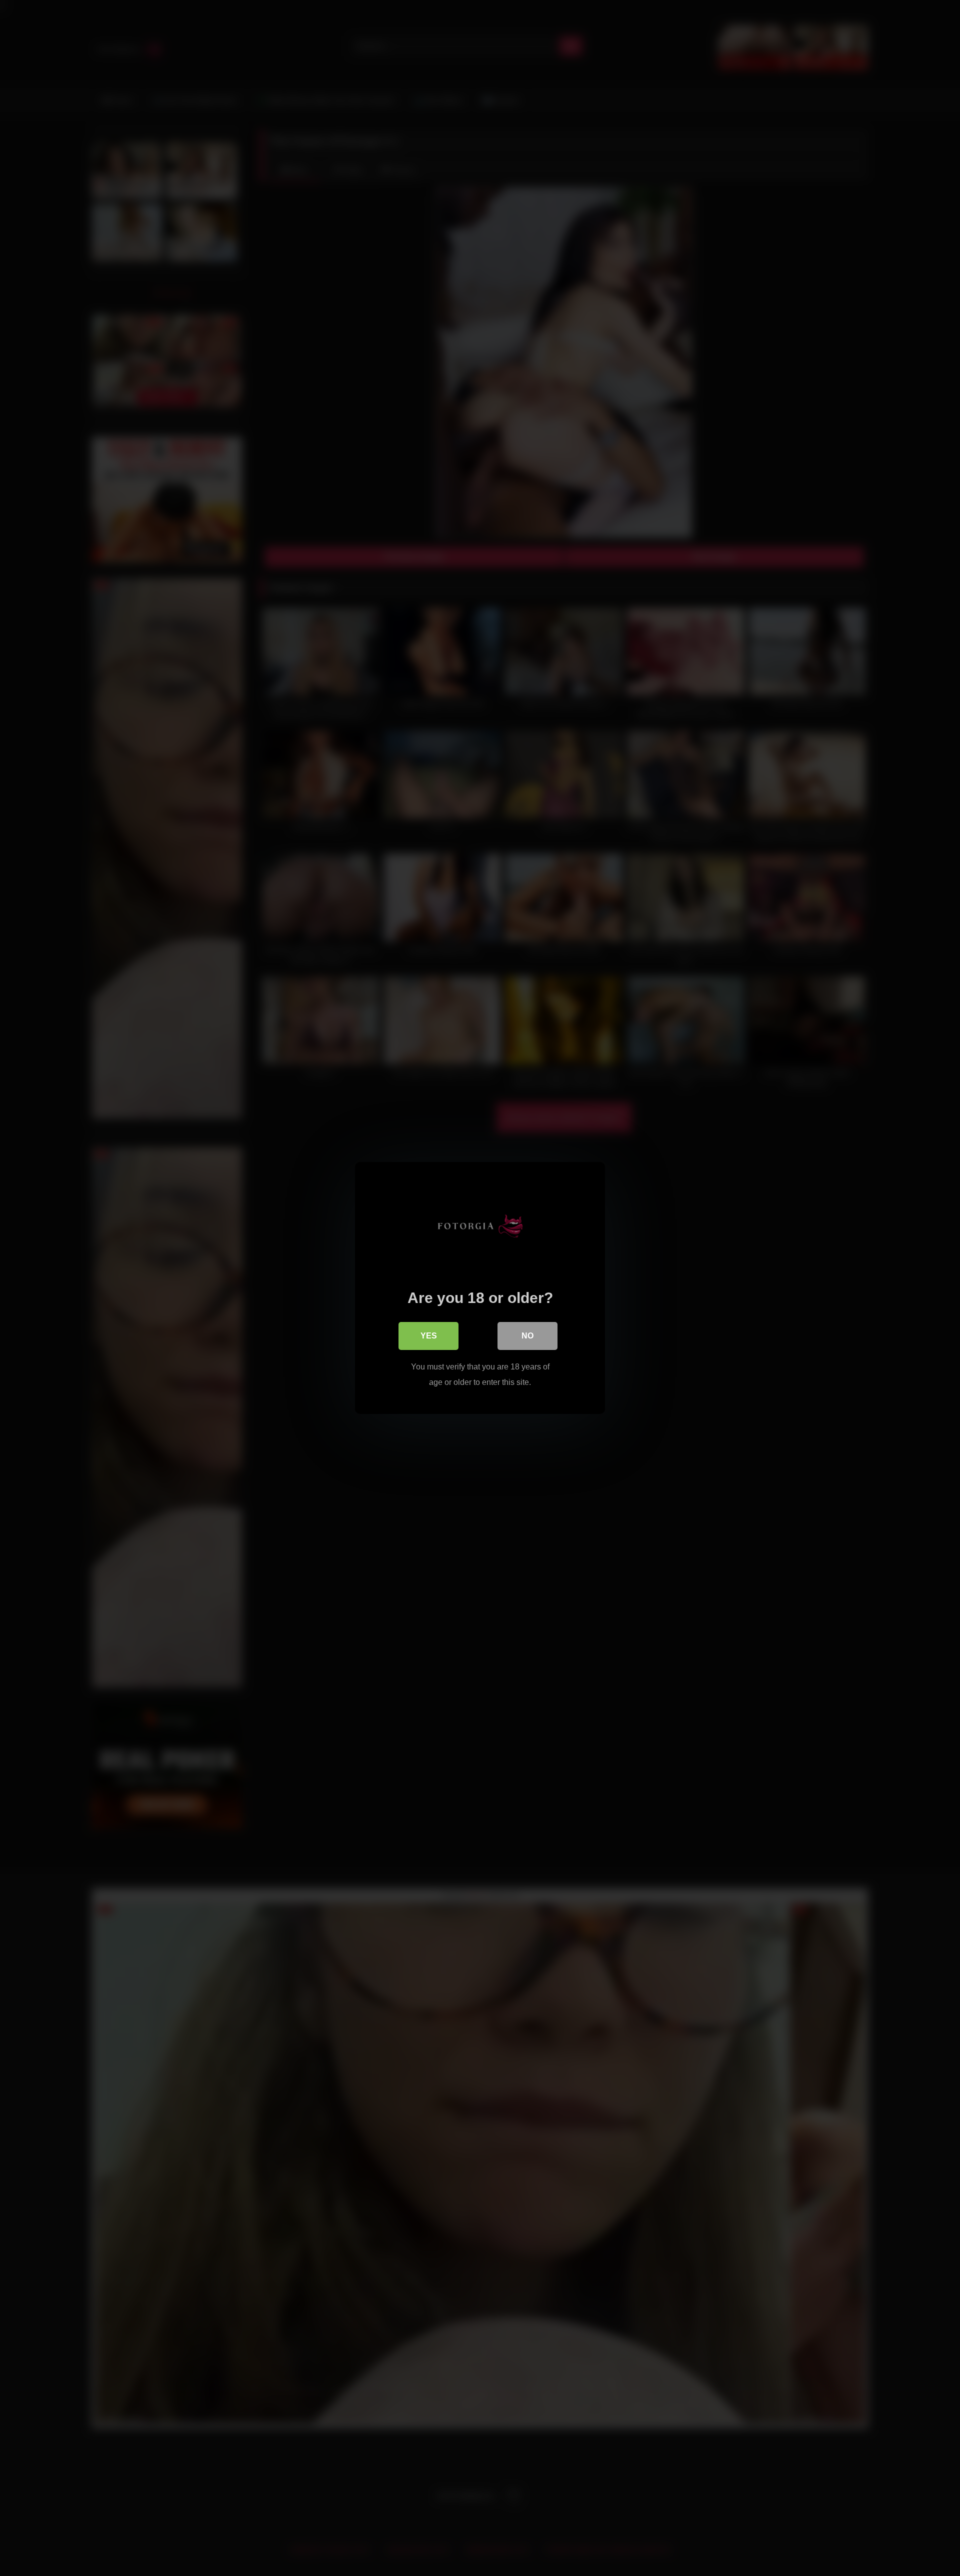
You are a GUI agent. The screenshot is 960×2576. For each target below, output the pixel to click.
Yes (429, 1336)
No (527, 1336)
